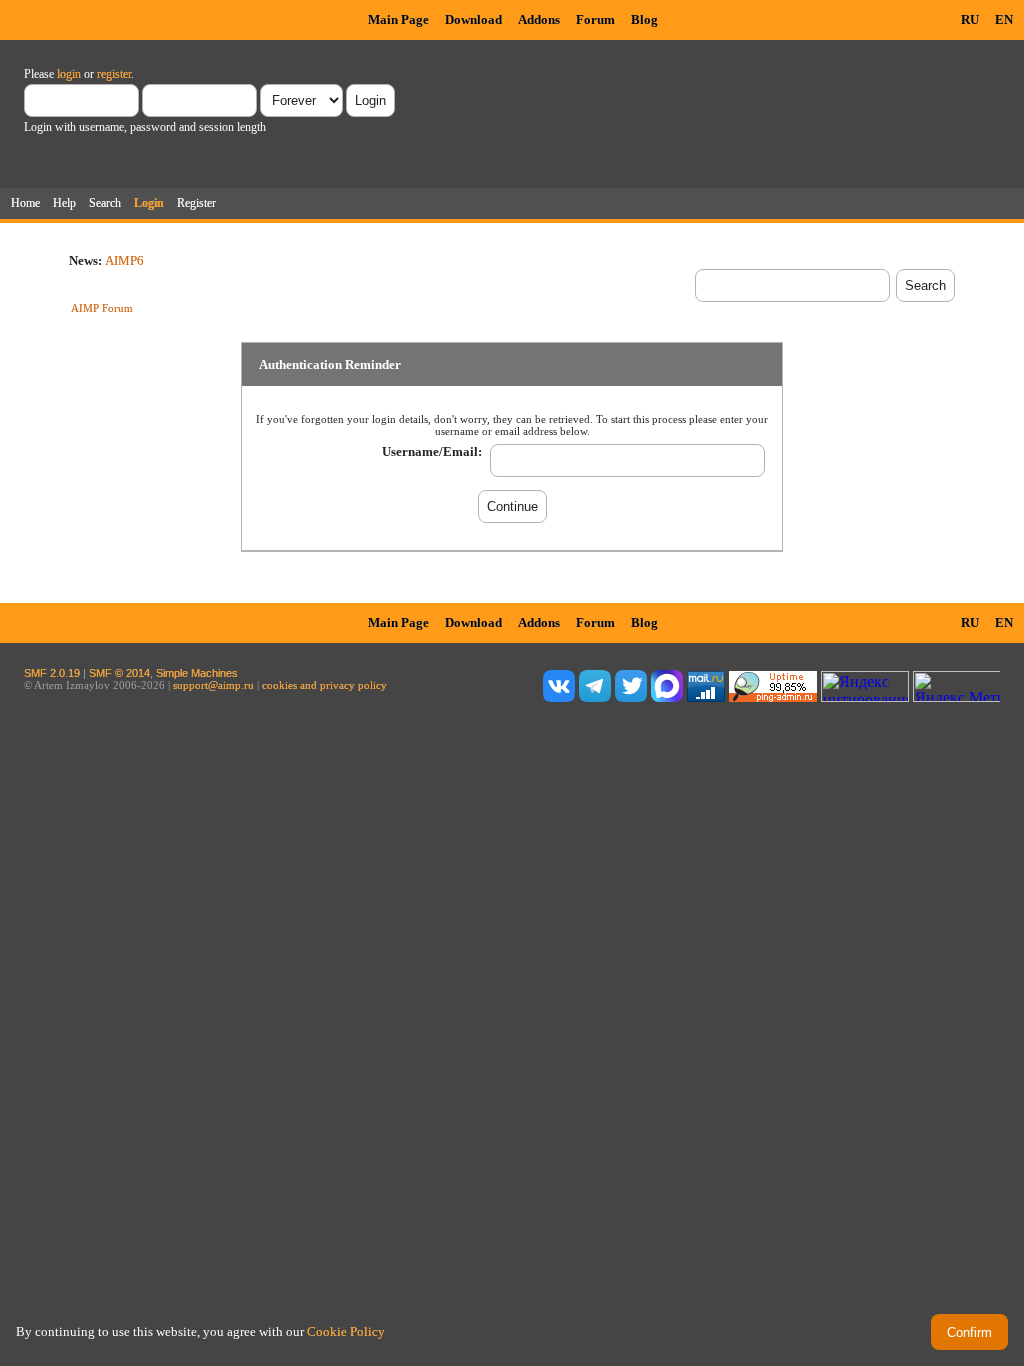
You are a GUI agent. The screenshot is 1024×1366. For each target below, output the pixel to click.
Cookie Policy (346, 1331)
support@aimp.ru (213, 685)
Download (473, 19)
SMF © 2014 (119, 673)
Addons (539, 19)
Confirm (969, 1332)
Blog (644, 19)
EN (1004, 19)
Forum (595, 19)
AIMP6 (124, 260)
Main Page (398, 19)
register (114, 74)
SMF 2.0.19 (52, 673)
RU (970, 19)
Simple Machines (197, 673)
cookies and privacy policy (324, 685)
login (69, 74)
